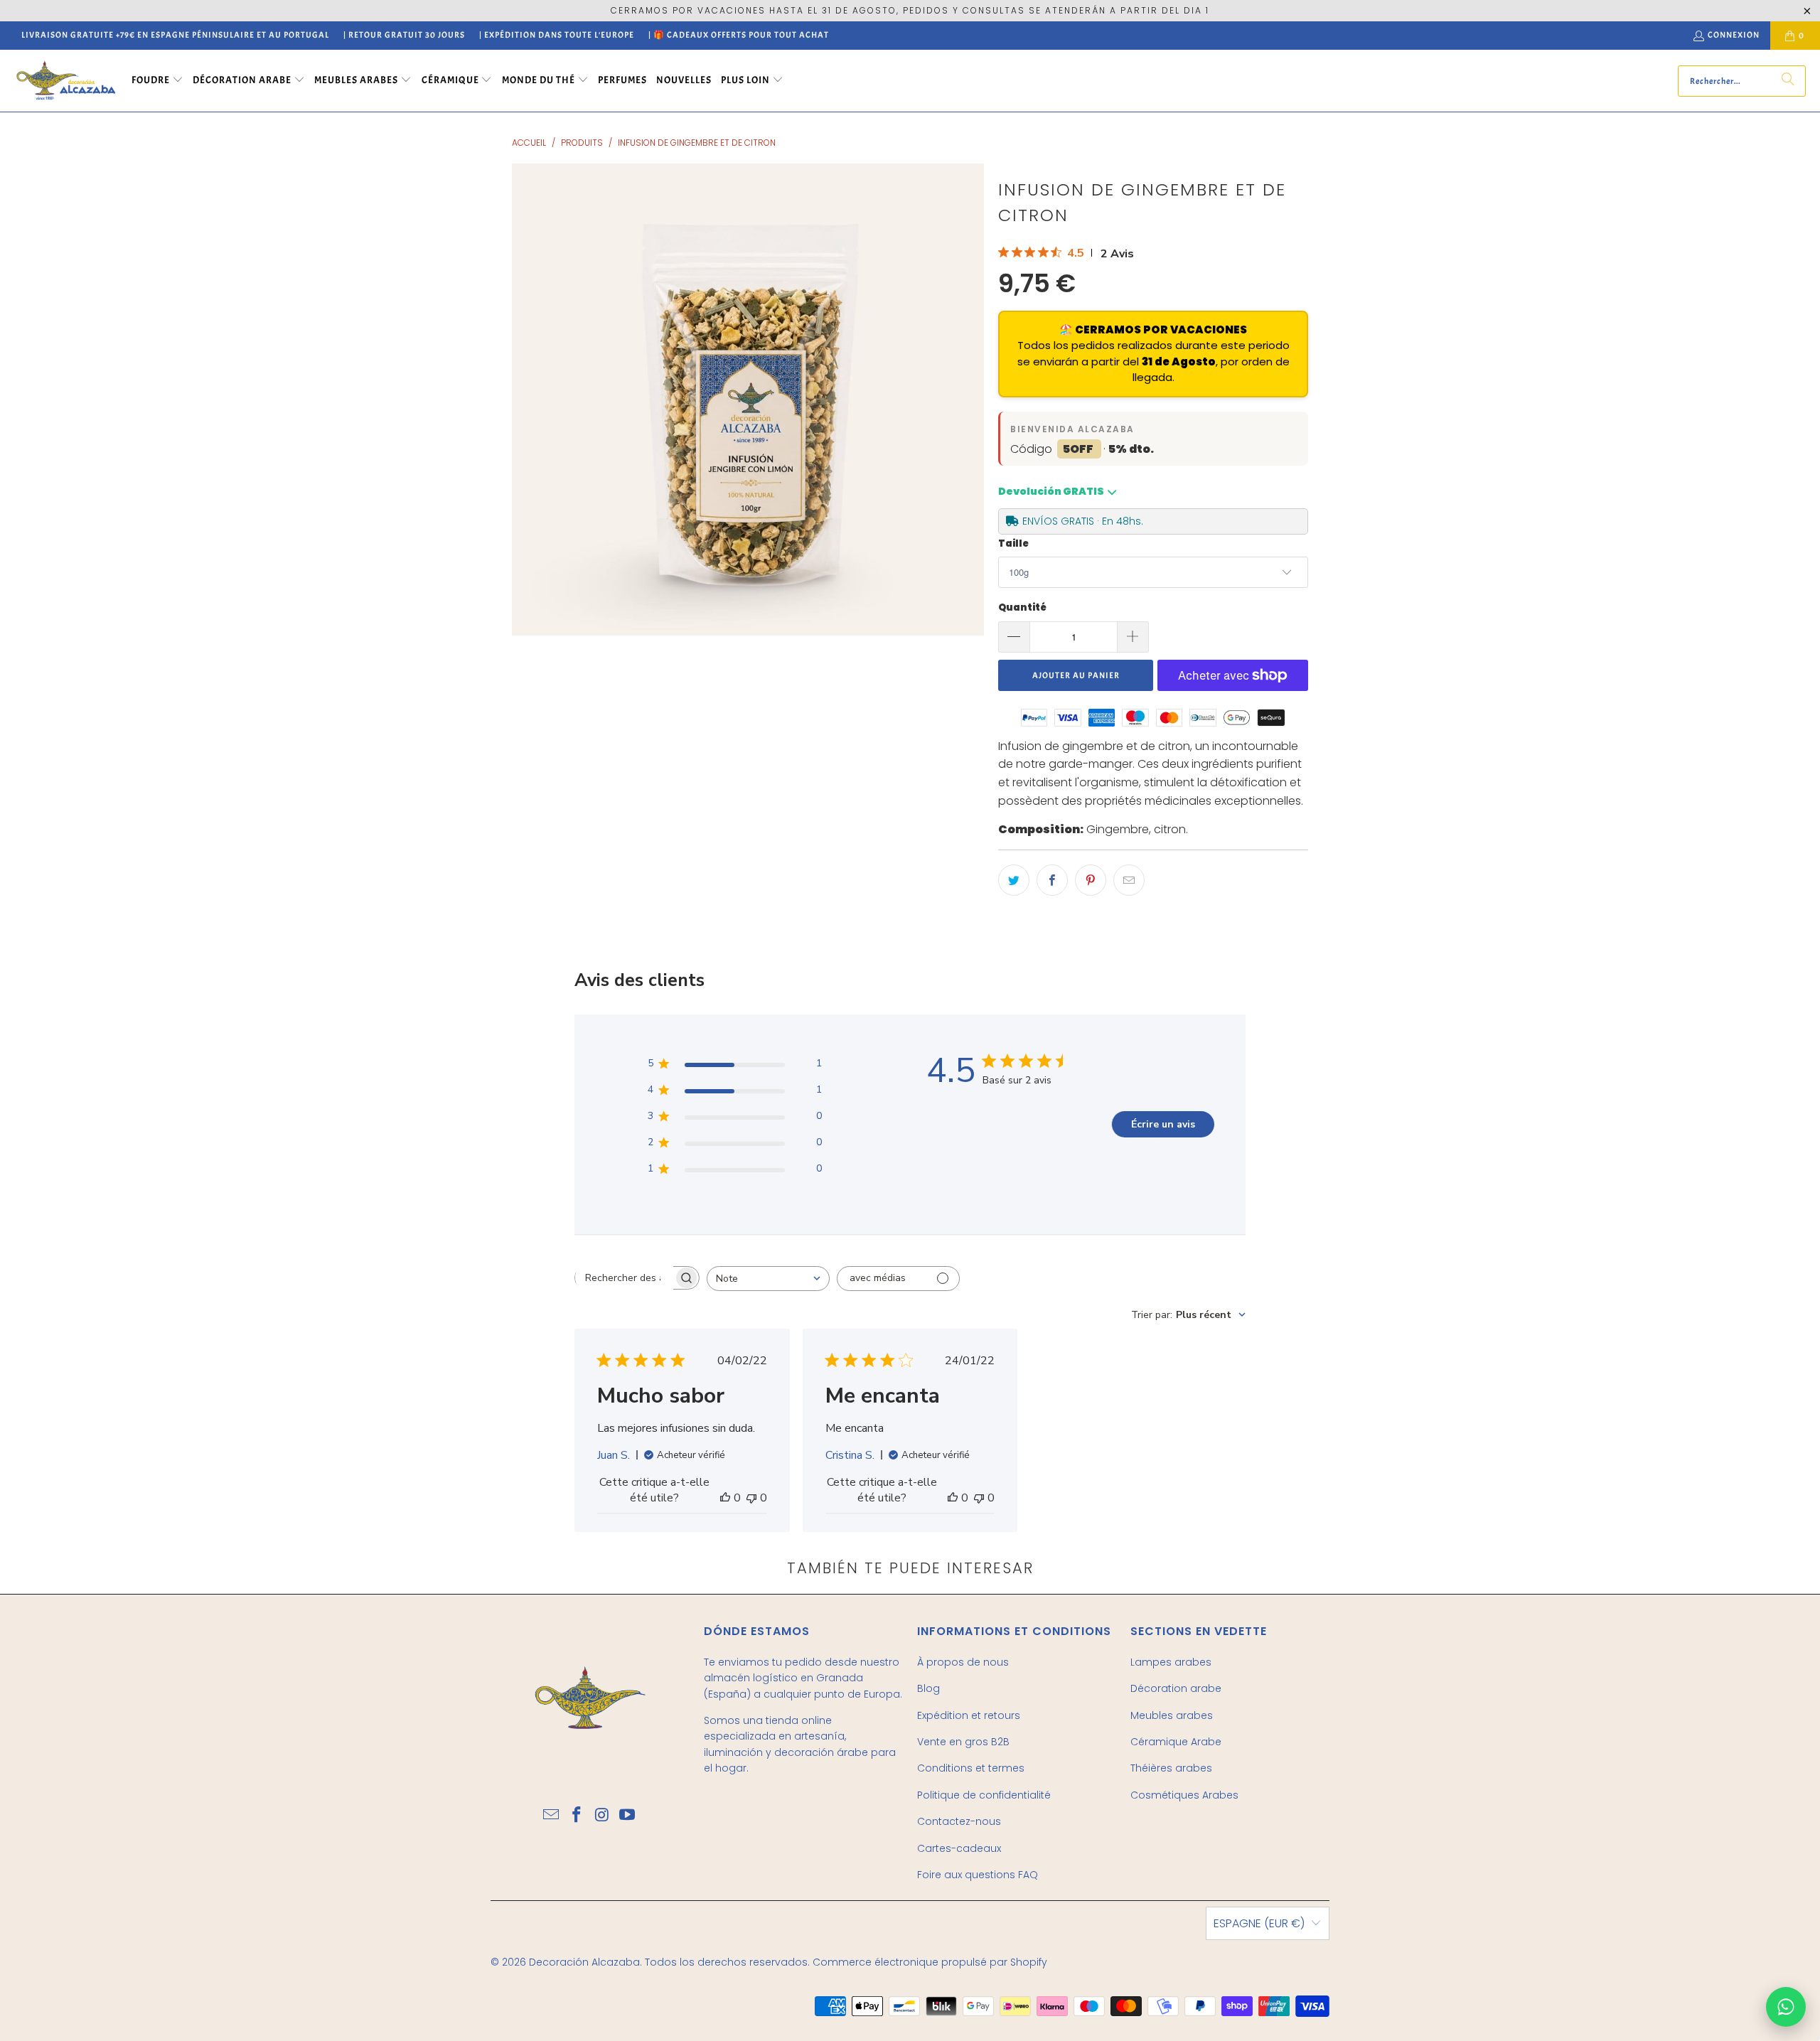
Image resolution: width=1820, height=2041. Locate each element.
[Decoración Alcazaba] (66, 81)
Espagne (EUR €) (1259, 1923)
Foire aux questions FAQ (978, 1875)
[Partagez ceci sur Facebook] (1052, 880)
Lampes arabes (1171, 1662)
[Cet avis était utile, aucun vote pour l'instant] (725, 1498)
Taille (1013, 543)
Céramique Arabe (1176, 1742)
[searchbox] (624, 1277)
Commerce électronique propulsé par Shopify (930, 1962)
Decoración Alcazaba (584, 1962)
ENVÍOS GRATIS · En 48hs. (1083, 521)
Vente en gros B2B (963, 1742)
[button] (157, 81)
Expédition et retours (969, 1715)
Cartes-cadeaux (959, 1848)
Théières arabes (1171, 1768)
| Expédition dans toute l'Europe (557, 35)
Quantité (1022, 607)
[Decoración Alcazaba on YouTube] (628, 1816)
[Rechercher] (1788, 81)
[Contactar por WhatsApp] (1786, 2007)
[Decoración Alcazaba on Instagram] (602, 1816)
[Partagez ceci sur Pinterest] (1091, 880)
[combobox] (768, 1279)
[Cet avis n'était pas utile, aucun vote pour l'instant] (751, 1498)
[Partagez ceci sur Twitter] (1014, 880)
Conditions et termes (971, 1768)
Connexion (1734, 35)
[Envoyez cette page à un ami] (1129, 880)
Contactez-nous (959, 1821)
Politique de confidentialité (984, 1795)
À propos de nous (963, 1662)
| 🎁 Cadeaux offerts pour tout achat (739, 35)
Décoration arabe (1176, 1688)
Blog (928, 1688)
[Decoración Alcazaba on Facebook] (577, 1816)
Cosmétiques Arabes (1184, 1795)
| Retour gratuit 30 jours (404, 35)
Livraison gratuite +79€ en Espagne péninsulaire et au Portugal (175, 35)
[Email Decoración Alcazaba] (552, 1816)
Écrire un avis (1163, 1124)
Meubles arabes (1172, 1715)
